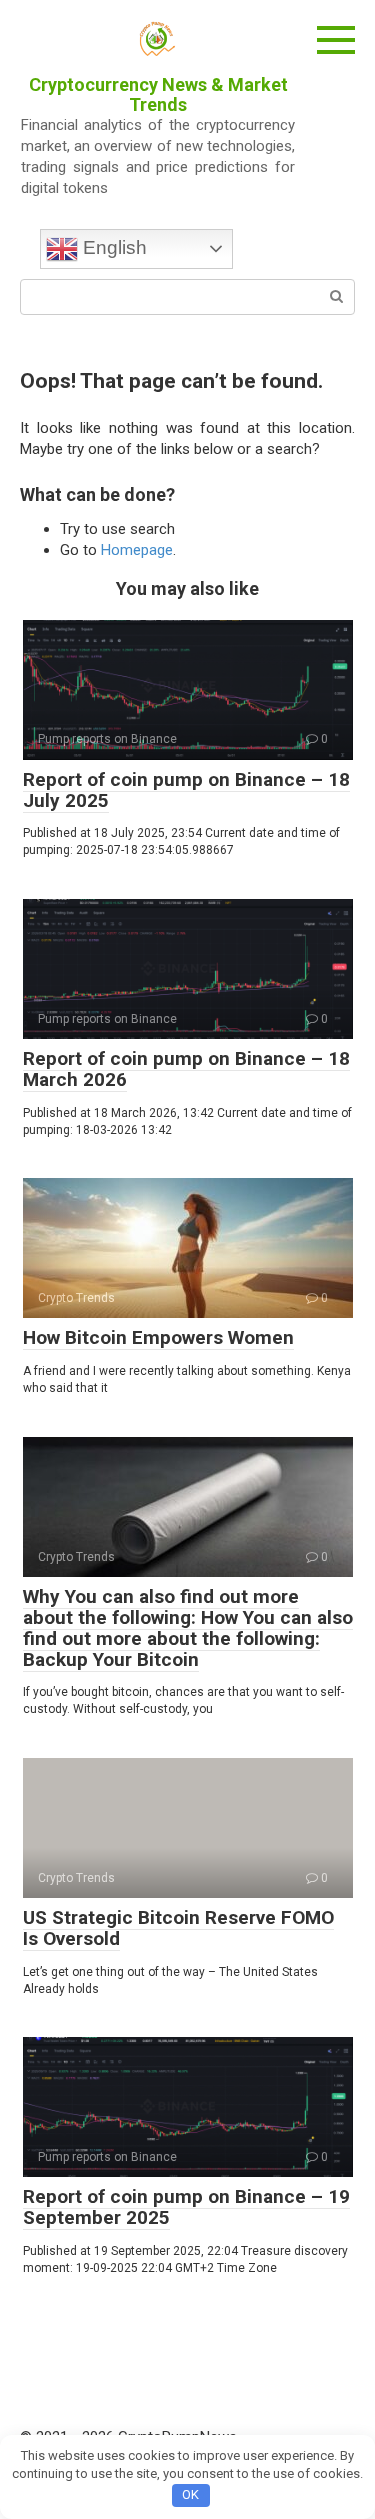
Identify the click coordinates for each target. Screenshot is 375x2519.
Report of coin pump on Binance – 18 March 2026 (186, 1069)
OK (190, 2494)
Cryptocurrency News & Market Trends (158, 94)
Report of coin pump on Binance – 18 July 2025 (186, 790)
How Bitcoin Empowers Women (158, 1337)
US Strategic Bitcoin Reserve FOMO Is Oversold (178, 1928)
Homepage (137, 550)
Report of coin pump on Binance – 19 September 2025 (186, 2207)
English (112, 247)
